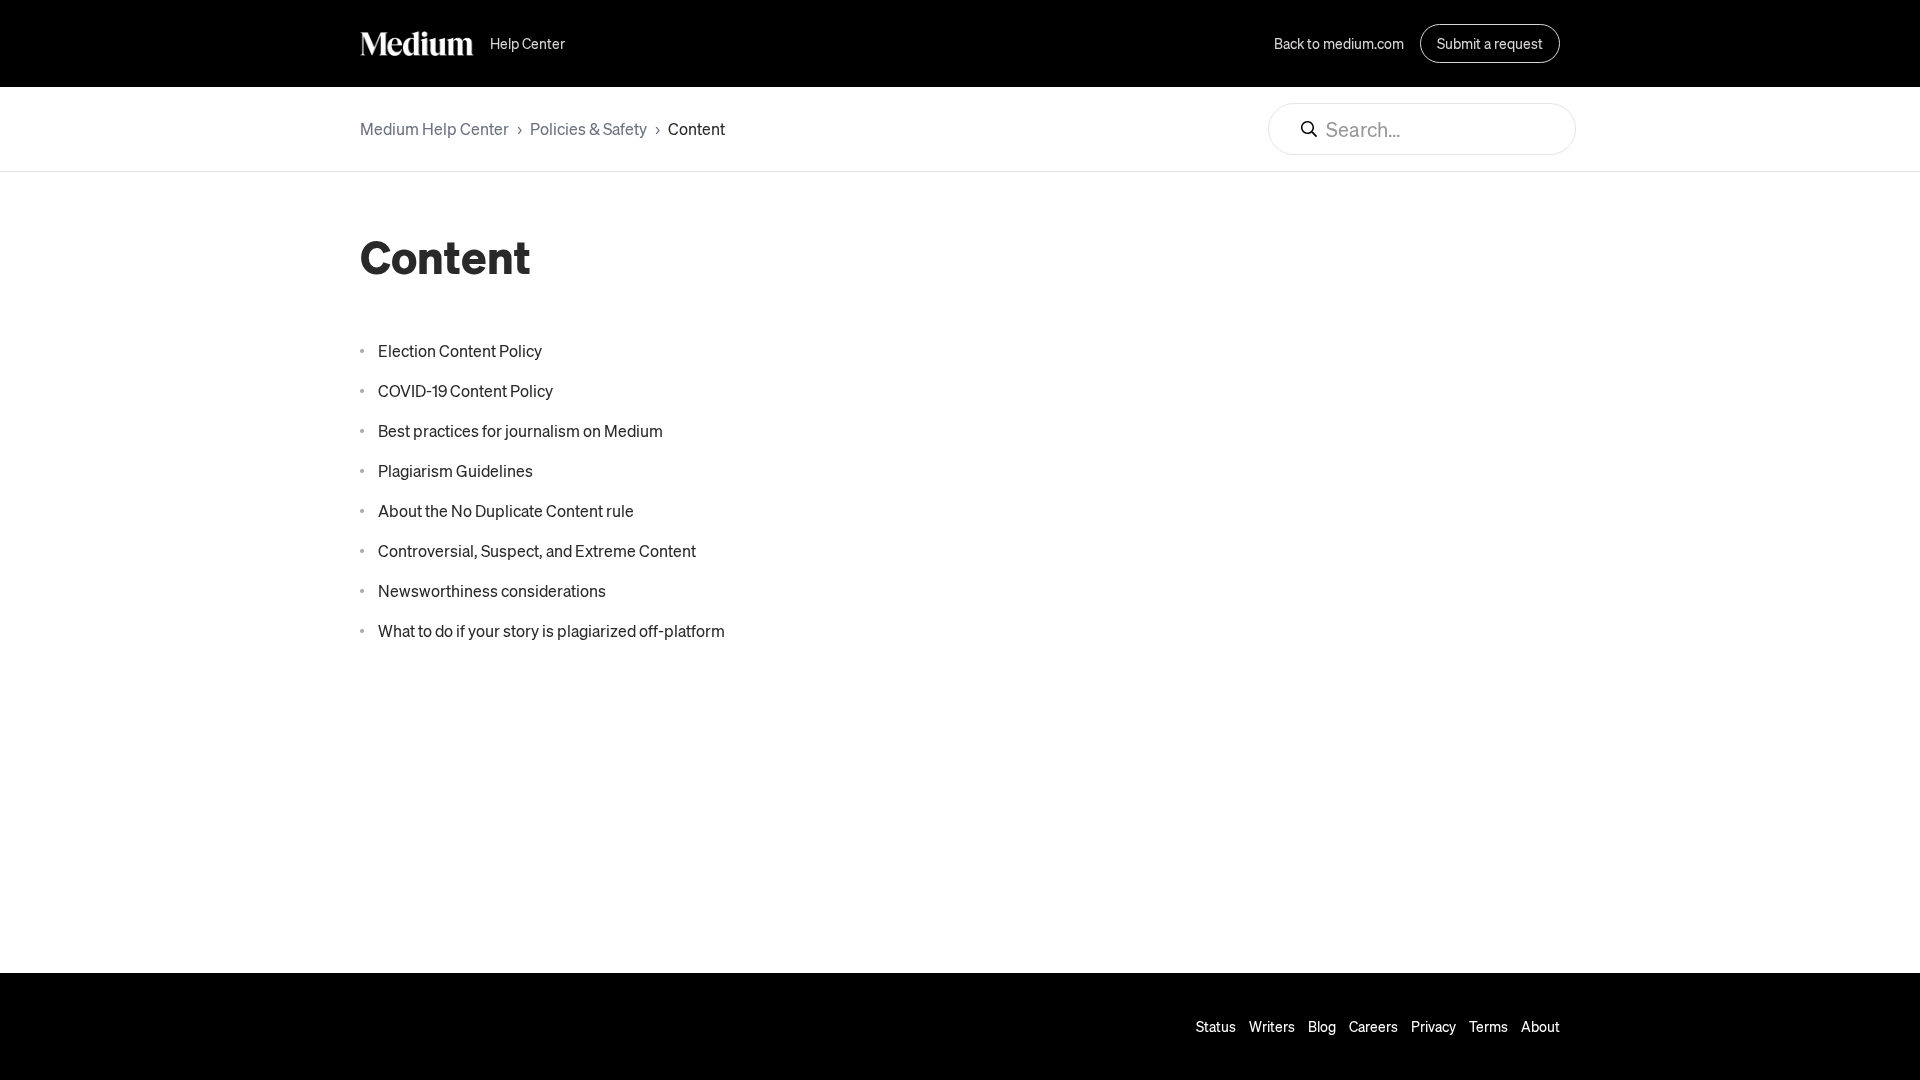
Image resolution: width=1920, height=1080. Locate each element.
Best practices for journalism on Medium (520, 430)
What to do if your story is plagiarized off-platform (551, 630)
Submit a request (1490, 43)
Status (1216, 1026)
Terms (1488, 1026)
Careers (1373, 1026)
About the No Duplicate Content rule (506, 510)
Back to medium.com (1339, 43)
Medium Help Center (434, 128)
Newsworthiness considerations (492, 590)
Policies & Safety (588, 128)
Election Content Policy (460, 350)
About (1540, 1026)
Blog (1322, 1026)
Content (696, 128)
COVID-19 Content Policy (465, 390)
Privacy (1433, 1026)
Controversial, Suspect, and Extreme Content (537, 550)
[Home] (417, 43)
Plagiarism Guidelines (455, 470)
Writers (1272, 1026)
